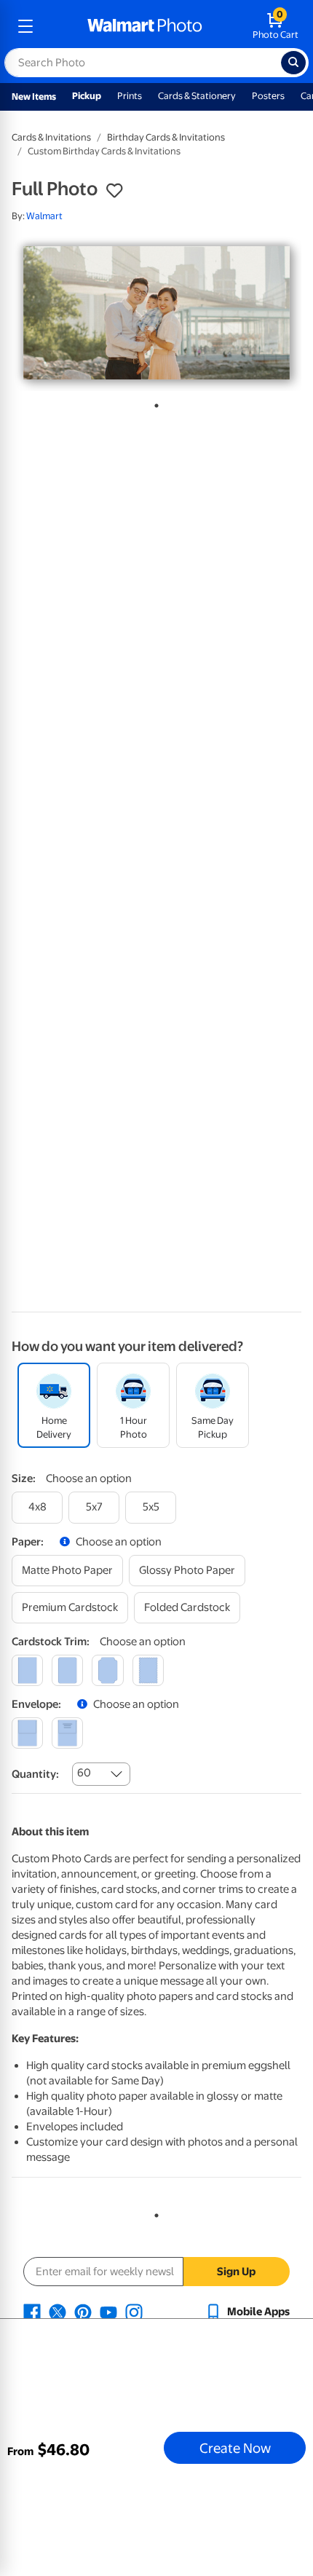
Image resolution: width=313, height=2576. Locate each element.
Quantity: (35, 1774)
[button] (114, 191)
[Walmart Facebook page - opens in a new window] (32, 2312)
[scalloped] (148, 1670)
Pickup (87, 96)
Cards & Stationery (197, 96)
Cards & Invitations (51, 137)
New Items (34, 96)
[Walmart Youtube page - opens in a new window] (108, 2312)
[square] (27, 1670)
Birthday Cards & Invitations (166, 137)
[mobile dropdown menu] (25, 26)
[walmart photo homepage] (145, 26)
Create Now (235, 2448)
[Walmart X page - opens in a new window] (58, 2312)
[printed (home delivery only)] (67, 1733)
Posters (268, 96)
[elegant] (107, 1670)
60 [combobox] (84, 1773)
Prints (130, 96)
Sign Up (236, 2272)
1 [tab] (154, 403)
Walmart (44, 216)
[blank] (27, 1733)
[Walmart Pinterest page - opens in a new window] (83, 2312)
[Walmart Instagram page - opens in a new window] (134, 2312)
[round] (67, 1670)
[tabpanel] (156, 313)
